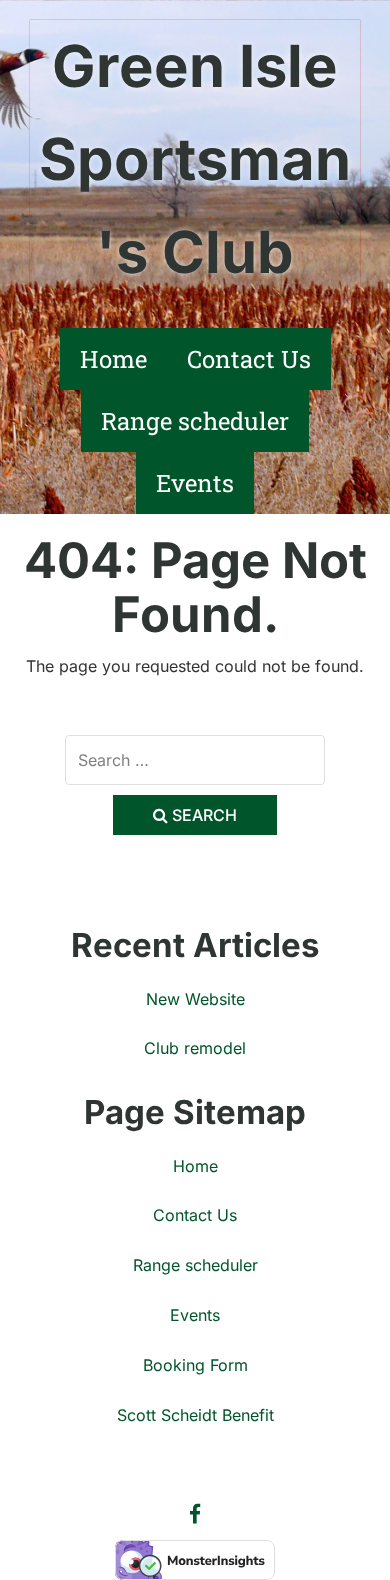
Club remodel (195, 1048)
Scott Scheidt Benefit (195, 1415)
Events (195, 483)
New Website (195, 999)
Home (113, 359)
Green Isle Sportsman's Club (195, 159)
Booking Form (195, 1365)
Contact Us (249, 359)
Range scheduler (195, 421)
